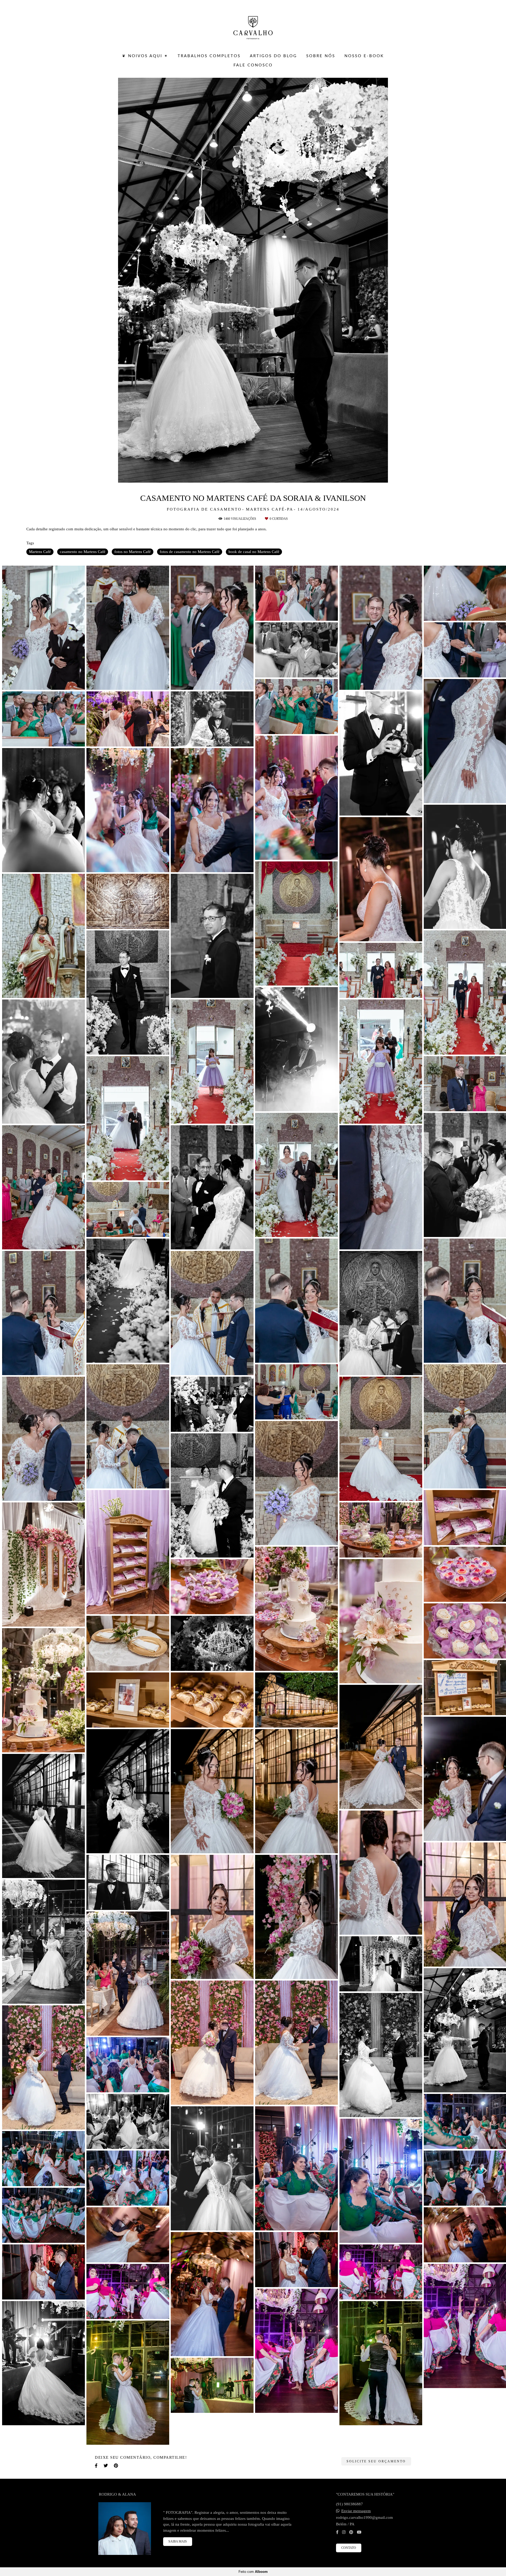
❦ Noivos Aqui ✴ (145, 56)
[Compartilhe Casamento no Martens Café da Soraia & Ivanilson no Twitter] (106, 2466)
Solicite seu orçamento (376, 2461)
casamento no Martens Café (83, 552)
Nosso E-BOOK (364, 56)
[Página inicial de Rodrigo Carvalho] (253, 25)
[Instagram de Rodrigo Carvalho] (344, 2532)
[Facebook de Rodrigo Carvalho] (337, 2532)
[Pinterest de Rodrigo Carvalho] (351, 2532)
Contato (349, 2548)
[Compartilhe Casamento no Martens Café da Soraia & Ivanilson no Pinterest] (116, 2466)
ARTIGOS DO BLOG (273, 56)
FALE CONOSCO (253, 65)
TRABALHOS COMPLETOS (209, 56)
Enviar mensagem (356, 2511)
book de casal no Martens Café (254, 552)
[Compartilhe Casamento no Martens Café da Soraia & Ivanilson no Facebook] (97, 2466)
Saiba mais (178, 2541)
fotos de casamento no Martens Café (190, 552)
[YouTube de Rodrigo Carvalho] (359, 2532)
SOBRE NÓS (321, 56)
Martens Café (40, 552)
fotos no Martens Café (133, 552)
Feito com (253, 2572)
